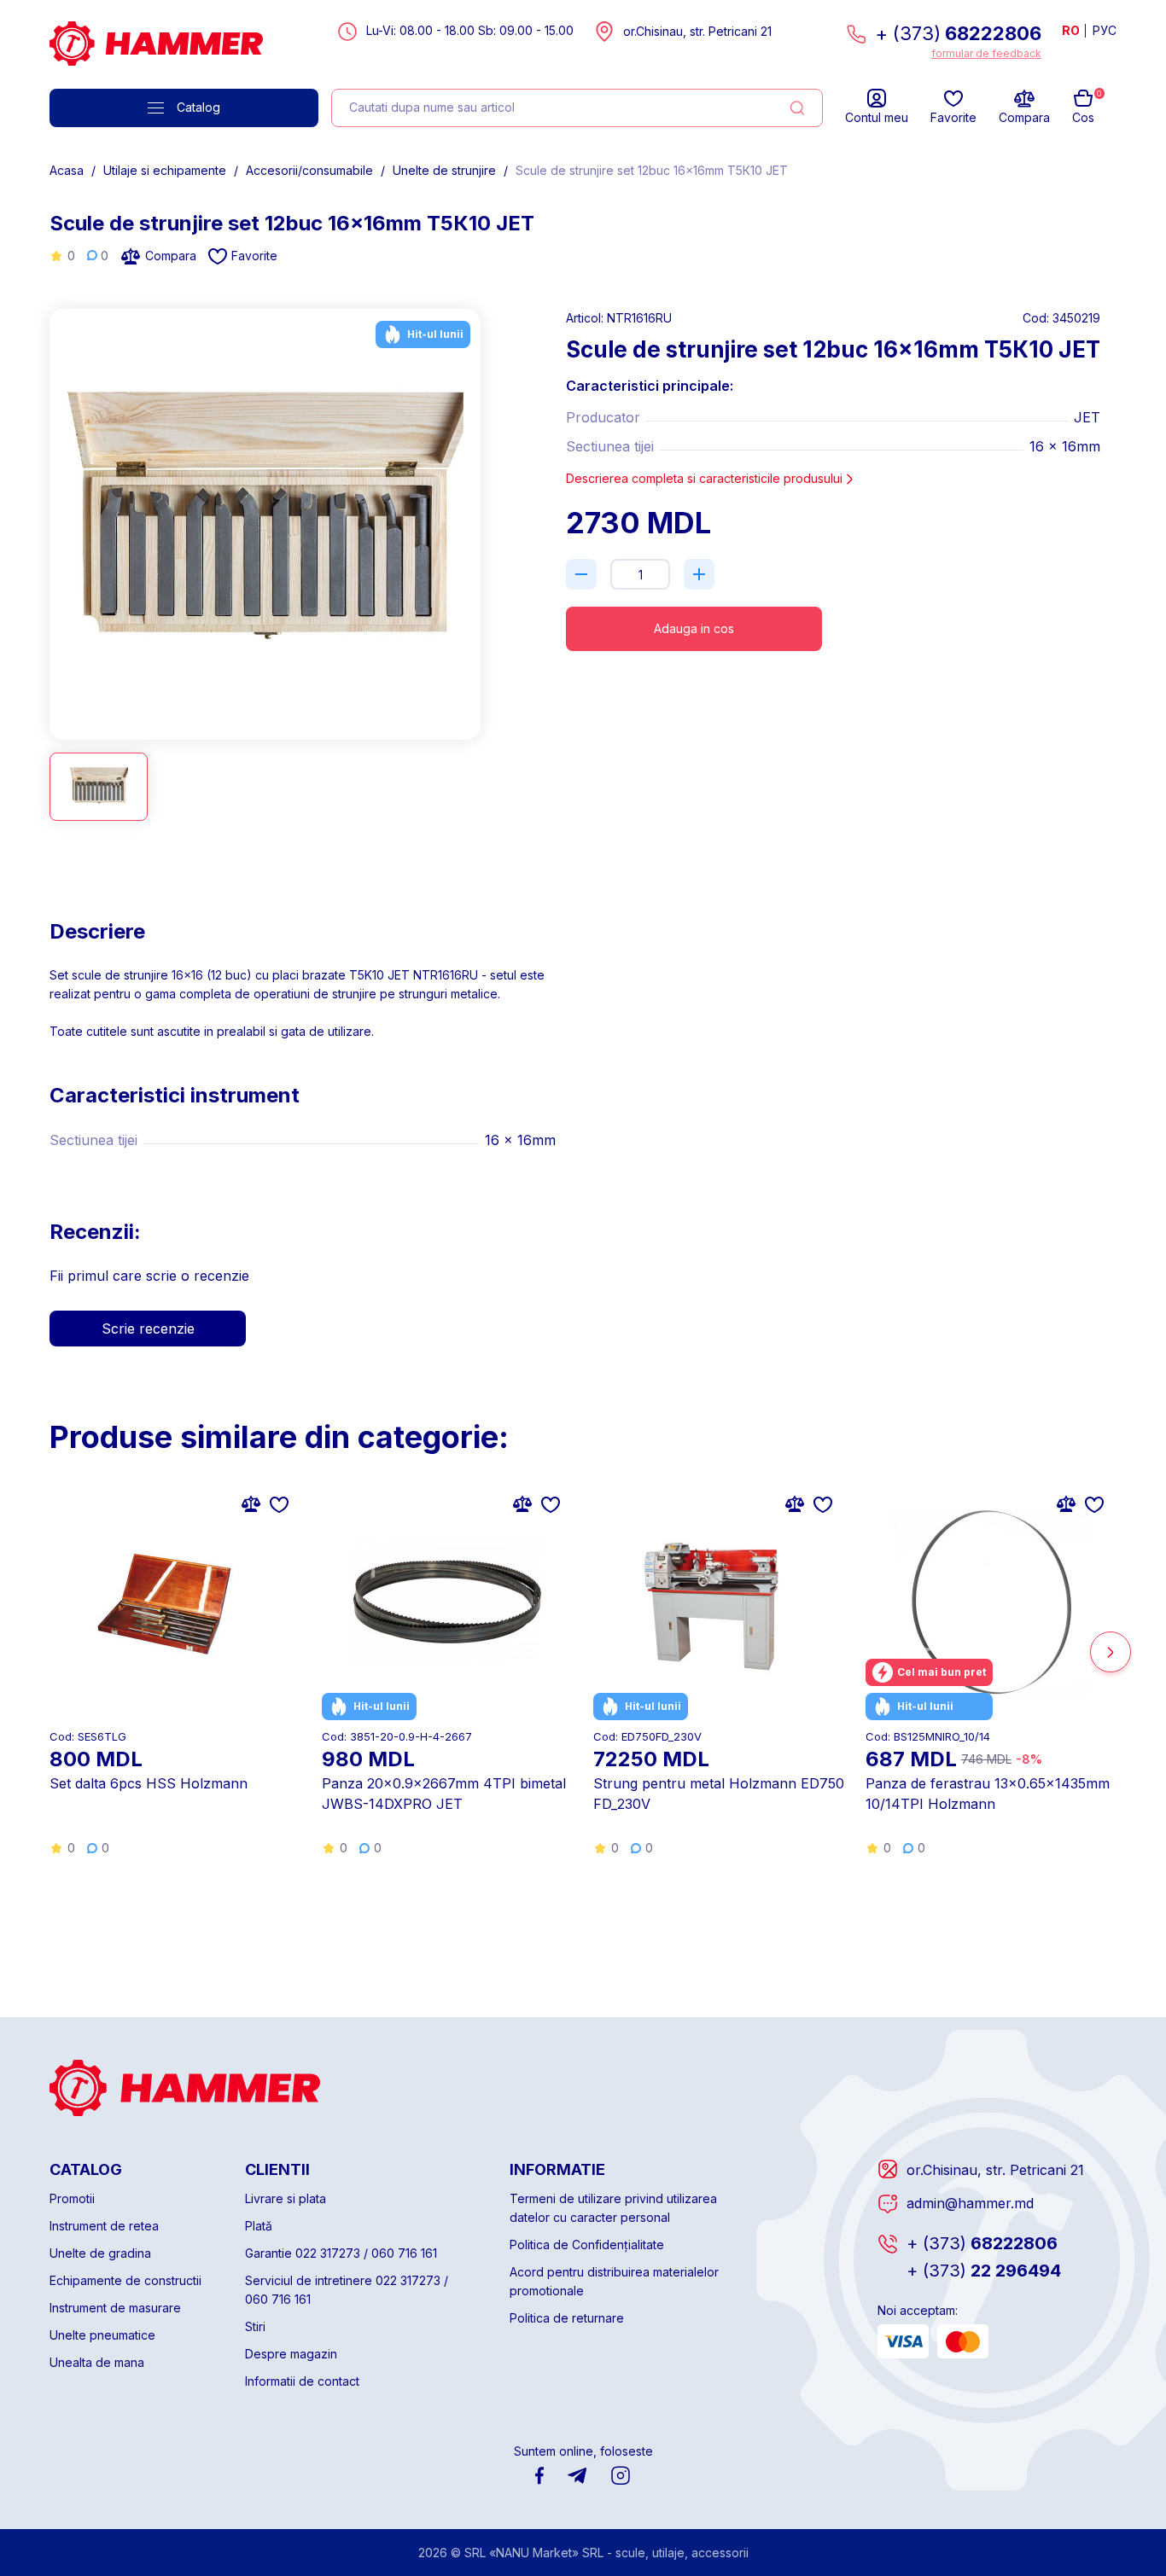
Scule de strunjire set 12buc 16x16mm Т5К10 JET (652, 170)
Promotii (72, 2198)
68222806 (982, 2243)
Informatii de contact (302, 2381)
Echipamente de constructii (125, 2280)
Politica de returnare (567, 2318)
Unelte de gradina (100, 2253)
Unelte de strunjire (444, 170)
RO (1071, 30)
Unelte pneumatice (102, 2335)
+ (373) (958, 33)
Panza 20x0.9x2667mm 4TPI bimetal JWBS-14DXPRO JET (444, 1794)
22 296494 (984, 2271)
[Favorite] (279, 1503)
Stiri (255, 2326)
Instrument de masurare (115, 2308)
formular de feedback (986, 53)
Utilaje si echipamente (165, 170)
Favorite (254, 256)
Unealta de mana (97, 2362)
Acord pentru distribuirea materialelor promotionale (614, 2281)
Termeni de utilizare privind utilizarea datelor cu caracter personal (613, 2208)
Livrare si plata (286, 2198)
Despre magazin (291, 2354)
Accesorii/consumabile (309, 170)
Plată (259, 2226)
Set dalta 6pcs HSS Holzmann (149, 1783)
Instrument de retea (104, 2226)
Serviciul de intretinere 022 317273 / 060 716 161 (347, 2290)
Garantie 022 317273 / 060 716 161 (341, 2253)
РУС (1105, 30)
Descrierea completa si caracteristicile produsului (704, 478)
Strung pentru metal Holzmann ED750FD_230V (719, 1794)
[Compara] (251, 1503)
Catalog (198, 107)
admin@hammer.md (970, 2203)
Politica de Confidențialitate (587, 2245)
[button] (55, 517)
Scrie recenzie (148, 1329)
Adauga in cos (694, 628)
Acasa (67, 170)
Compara (171, 256)
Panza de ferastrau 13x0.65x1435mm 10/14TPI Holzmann (988, 1794)
